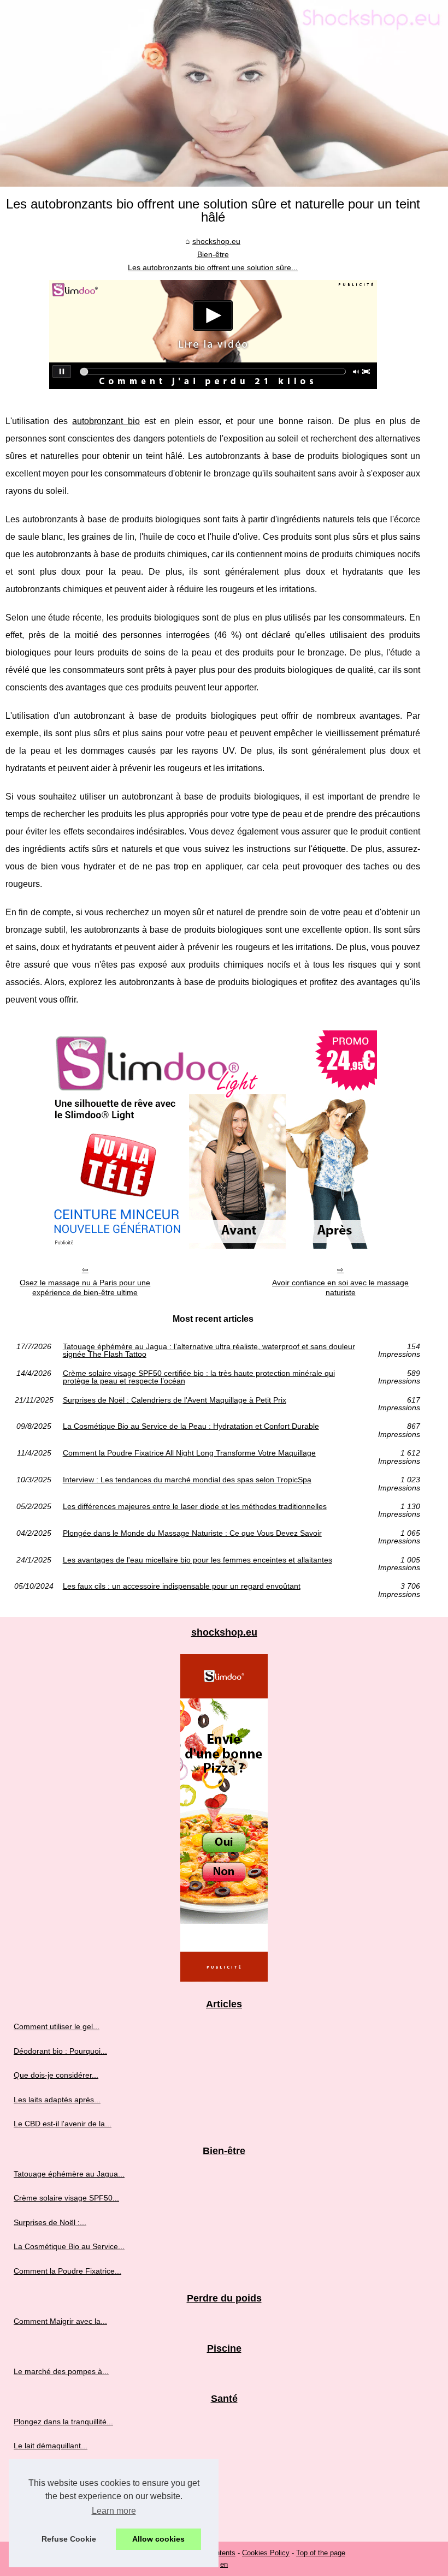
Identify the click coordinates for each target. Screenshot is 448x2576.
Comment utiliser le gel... (57, 2026)
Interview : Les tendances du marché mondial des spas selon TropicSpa (187, 1480)
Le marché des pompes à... (61, 2371)
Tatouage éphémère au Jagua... (69, 2174)
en (224, 2564)
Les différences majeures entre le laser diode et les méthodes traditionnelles (195, 1507)
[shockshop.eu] (224, 93)
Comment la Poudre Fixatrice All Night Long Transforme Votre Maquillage (189, 1453)
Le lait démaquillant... (51, 2446)
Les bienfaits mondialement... (64, 2518)
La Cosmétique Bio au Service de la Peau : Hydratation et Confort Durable (191, 1426)
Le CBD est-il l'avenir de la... (63, 2124)
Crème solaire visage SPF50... (66, 2198)
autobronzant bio (106, 421)
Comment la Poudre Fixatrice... (67, 2271)
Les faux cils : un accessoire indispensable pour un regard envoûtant (182, 1586)
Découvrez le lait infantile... (60, 2470)
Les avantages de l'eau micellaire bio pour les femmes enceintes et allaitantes (198, 1560)
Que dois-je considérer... (56, 2075)
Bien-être (213, 254)
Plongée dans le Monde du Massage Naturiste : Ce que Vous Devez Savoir (192, 1533)
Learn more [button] (114, 2511)
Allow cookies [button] (158, 2539)
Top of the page (321, 2553)
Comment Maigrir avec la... (60, 2321)
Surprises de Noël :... (50, 2222)
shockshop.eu (216, 241)
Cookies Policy (266, 2553)
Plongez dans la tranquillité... (63, 2422)
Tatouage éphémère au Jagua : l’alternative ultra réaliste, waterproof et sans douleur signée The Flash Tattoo (209, 1350)
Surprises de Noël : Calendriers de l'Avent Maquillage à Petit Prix (175, 1400)
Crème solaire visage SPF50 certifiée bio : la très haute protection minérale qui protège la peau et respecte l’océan (199, 1377)
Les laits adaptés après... (57, 2100)
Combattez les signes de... (60, 2494)
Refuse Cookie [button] (69, 2539)
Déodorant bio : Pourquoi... (60, 2051)
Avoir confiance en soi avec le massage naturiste (340, 1288)
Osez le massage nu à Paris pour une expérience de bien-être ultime (85, 1288)
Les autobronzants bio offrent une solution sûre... (213, 267)
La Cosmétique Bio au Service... (69, 2246)
